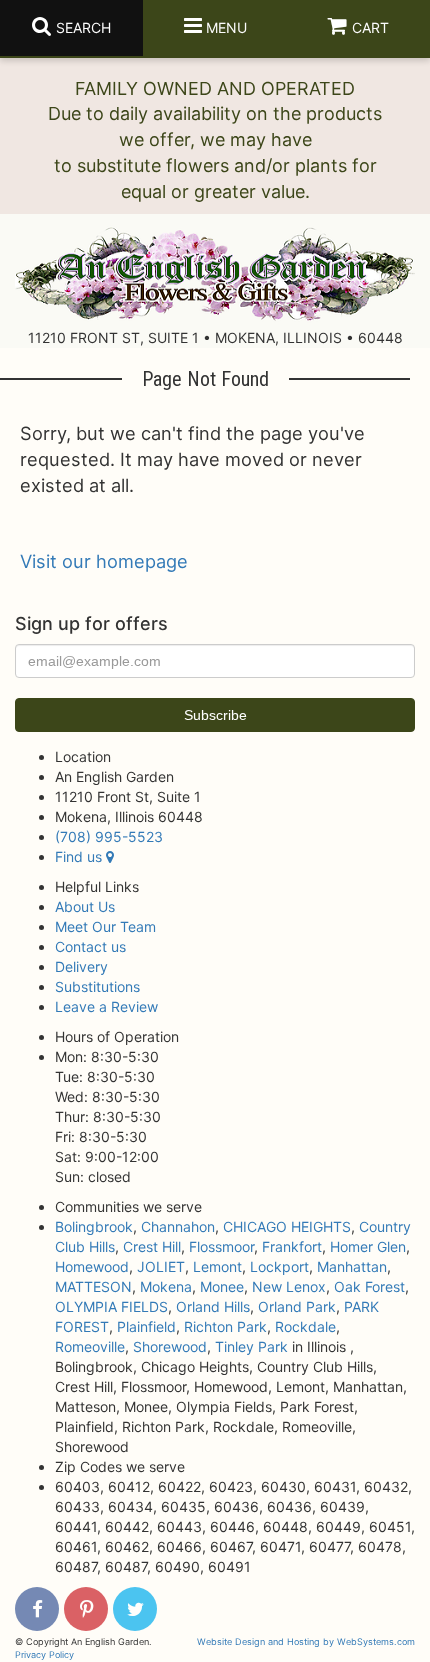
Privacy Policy (44, 1654)
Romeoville (90, 1346)
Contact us (90, 946)
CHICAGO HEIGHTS (287, 1226)
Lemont (217, 1266)
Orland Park (297, 1306)
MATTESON (93, 1286)
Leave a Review (106, 1006)
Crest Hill (152, 1246)
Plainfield (146, 1326)
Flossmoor (221, 1246)
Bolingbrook (94, 1226)
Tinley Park (251, 1346)
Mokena (166, 1286)
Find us (80, 856)
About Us (85, 906)
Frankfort (292, 1246)
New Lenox (289, 1286)
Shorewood (170, 1346)
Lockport (279, 1266)
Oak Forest (369, 1286)
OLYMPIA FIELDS (111, 1306)
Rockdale (305, 1326)
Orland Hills (213, 1306)
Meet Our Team (105, 926)
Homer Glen (368, 1246)
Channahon (178, 1226)
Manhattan (352, 1266)
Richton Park (225, 1326)
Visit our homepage (104, 561)
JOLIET (161, 1266)
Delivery (81, 966)
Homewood (92, 1266)
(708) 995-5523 (109, 836)
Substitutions (97, 986)
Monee (222, 1286)
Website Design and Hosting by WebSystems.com (306, 1641)
